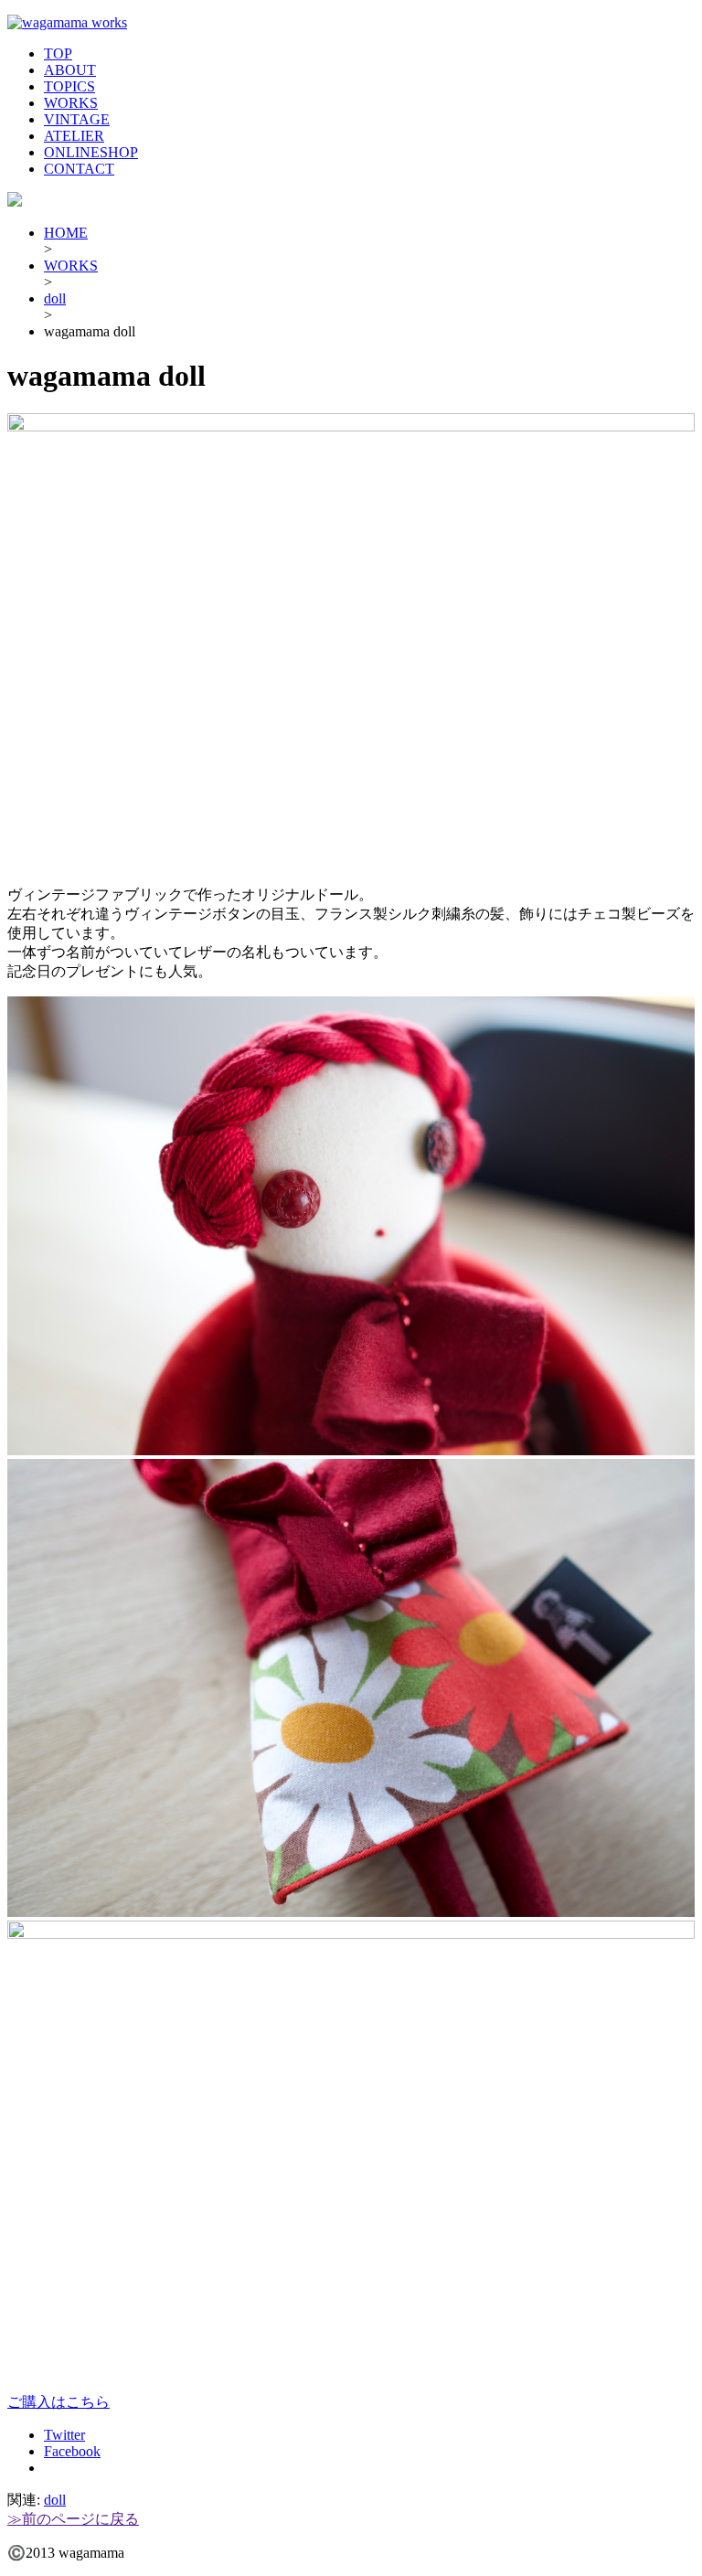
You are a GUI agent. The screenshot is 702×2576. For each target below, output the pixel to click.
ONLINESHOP (91, 152)
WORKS (71, 103)
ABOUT (70, 70)
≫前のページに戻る (73, 2519)
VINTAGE (77, 119)
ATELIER (74, 136)
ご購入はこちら (58, 2402)
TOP (58, 53)
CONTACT (79, 169)
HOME (66, 233)
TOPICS (69, 86)
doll (55, 298)
